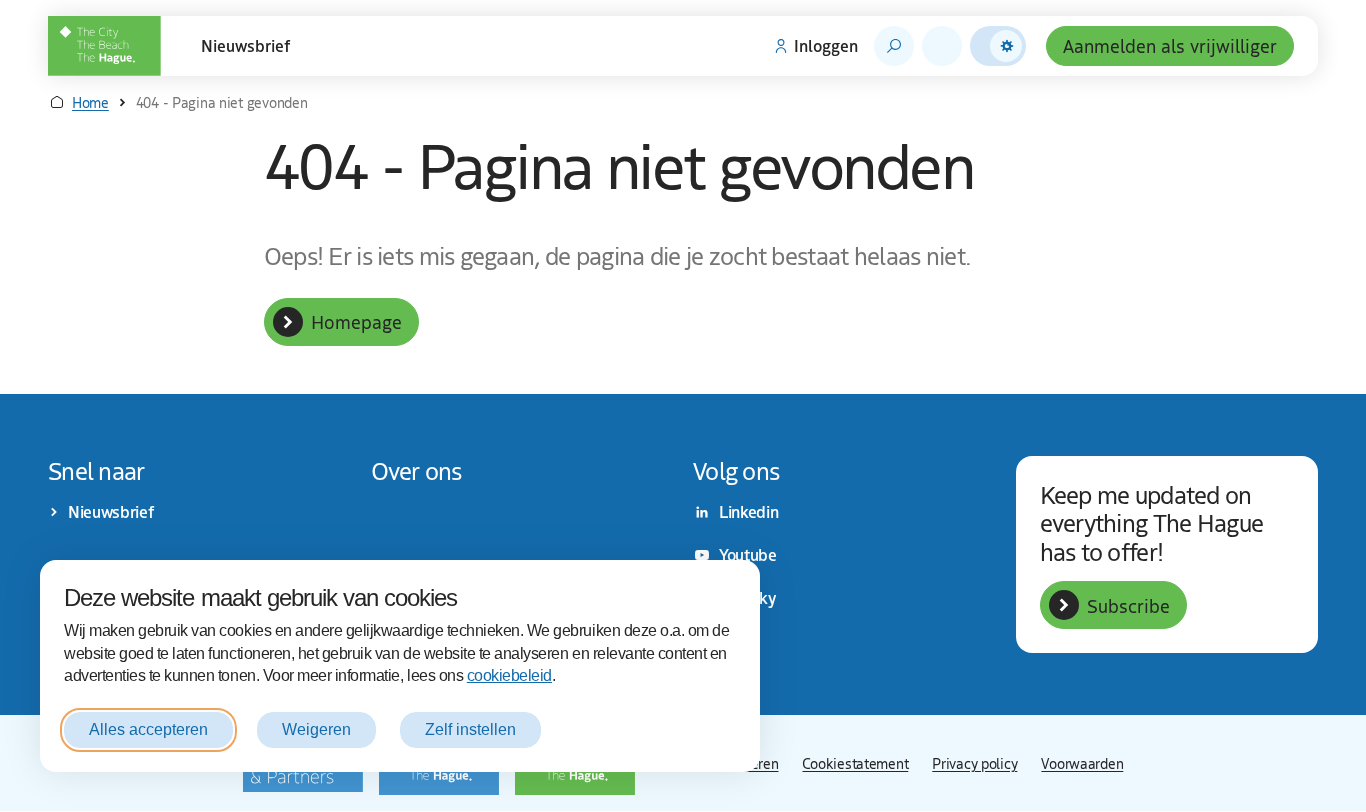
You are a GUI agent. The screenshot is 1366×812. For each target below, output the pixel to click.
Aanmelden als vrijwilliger (1170, 45)
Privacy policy (974, 763)
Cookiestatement (855, 763)
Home (90, 102)
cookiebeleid (509, 675)
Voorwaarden (1082, 763)
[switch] (998, 46)
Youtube (748, 555)
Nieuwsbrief (246, 46)
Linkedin (748, 512)
